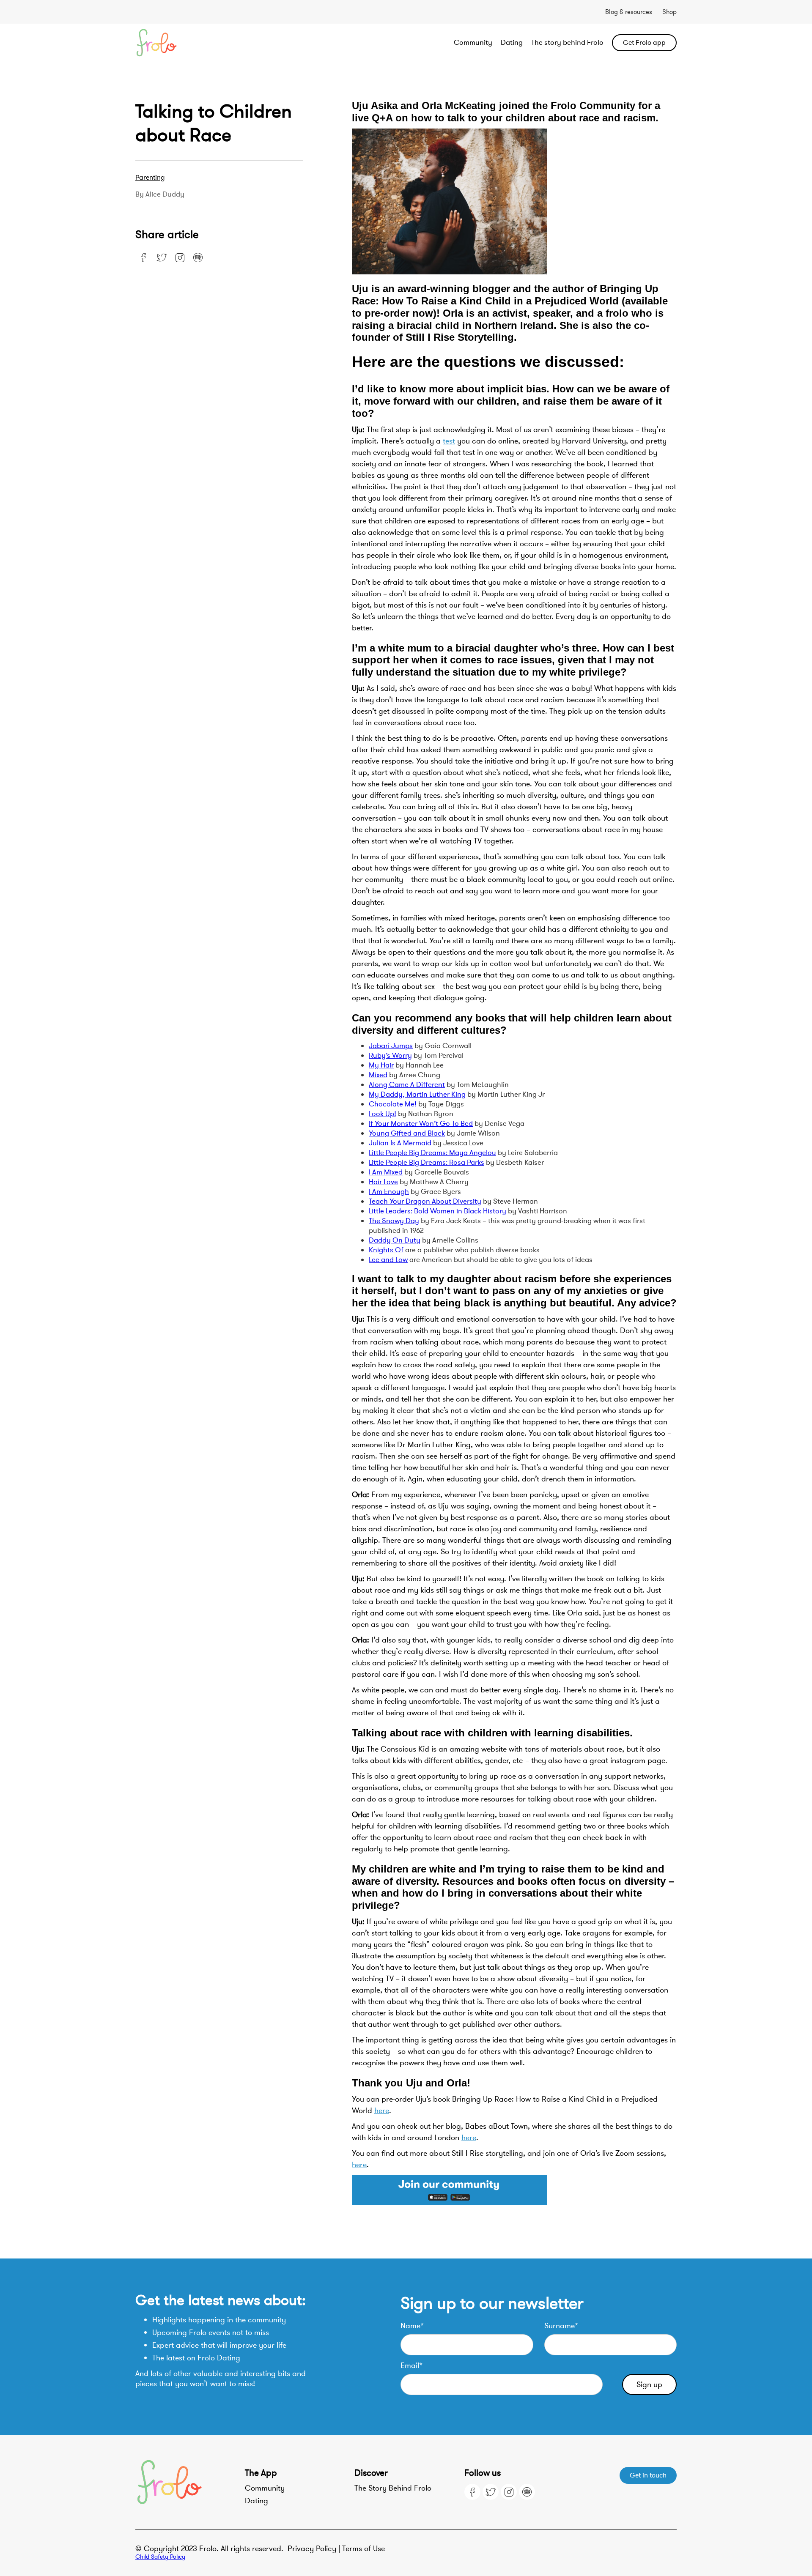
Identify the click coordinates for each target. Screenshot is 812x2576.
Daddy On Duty (395, 1240)
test (449, 441)
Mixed (378, 1075)
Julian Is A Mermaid (400, 1143)
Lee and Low (388, 1260)
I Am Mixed (386, 1172)
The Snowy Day (394, 1221)
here (382, 2111)
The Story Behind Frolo (393, 2488)
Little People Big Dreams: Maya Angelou (432, 1153)
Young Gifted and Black (407, 1133)
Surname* (561, 2326)
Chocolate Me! (393, 1104)
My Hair (381, 1065)
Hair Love (383, 1182)
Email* (411, 2365)
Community (473, 42)
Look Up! (383, 1114)
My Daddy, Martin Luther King (417, 1094)
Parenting (150, 178)
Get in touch (648, 2475)
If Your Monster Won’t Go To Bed (421, 1124)
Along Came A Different (407, 1085)
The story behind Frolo (567, 42)
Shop (669, 12)
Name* (412, 2326)
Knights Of (386, 1250)
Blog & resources (629, 12)
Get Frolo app (644, 43)
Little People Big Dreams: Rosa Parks (427, 1162)
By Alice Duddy (160, 194)
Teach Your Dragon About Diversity (425, 1201)
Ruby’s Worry (390, 1055)
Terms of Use (363, 2549)
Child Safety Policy (160, 2557)
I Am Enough (389, 1192)
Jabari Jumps (391, 1046)
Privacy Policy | (315, 2549)
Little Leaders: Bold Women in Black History (438, 1211)
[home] (189, 43)
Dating (512, 42)
